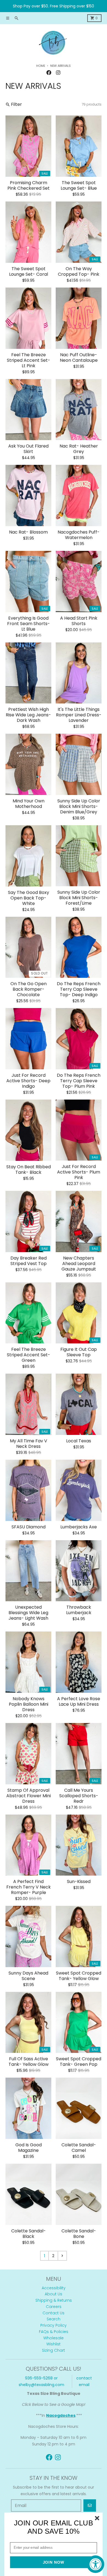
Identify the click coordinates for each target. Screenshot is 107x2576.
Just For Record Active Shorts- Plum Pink (79, 1172)
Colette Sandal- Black (29, 2234)
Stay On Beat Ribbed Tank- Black (29, 1170)
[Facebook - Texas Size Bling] (49, 73)
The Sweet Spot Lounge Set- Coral (29, 272)
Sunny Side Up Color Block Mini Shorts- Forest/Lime (79, 898)
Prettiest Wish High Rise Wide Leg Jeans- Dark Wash (28, 715)
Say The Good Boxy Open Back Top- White (29, 898)
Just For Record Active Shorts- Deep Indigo (28, 1081)
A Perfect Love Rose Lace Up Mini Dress (79, 1702)
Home (41, 66)
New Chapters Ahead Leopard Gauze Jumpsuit (79, 1264)
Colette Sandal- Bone (79, 2234)
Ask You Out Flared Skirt (28, 449)
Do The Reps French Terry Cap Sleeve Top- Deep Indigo (79, 989)
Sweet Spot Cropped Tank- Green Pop (79, 2062)
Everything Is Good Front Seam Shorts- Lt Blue (29, 624)
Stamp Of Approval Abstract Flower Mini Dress (29, 1796)
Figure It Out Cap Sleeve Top (79, 1352)
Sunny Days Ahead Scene (28, 1976)
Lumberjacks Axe (79, 1527)
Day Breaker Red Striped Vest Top (29, 1261)
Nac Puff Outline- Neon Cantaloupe (79, 358)
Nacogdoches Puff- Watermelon (79, 535)
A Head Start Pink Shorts (79, 621)
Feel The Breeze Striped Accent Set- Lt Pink (29, 360)
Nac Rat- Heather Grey (79, 449)
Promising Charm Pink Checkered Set (29, 186)
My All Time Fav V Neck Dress (29, 1444)
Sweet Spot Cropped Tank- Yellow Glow (79, 1976)
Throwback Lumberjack (79, 1610)
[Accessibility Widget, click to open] (95, 2564)
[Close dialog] (97, 2518)
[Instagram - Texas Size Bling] (58, 73)
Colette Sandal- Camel (79, 2148)
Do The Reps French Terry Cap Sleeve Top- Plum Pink (79, 1081)
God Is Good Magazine (29, 2148)
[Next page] (62, 2256)
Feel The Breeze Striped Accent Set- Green (29, 1355)
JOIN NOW (54, 2562)
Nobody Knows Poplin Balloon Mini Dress (29, 1704)
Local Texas (79, 1441)
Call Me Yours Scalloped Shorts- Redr (79, 1796)
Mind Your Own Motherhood (29, 804)
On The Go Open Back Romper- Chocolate (29, 989)
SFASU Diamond (29, 1527)
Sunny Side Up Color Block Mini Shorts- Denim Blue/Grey (79, 807)
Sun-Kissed (79, 1882)
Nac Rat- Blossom (28, 532)
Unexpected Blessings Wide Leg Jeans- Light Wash (28, 1613)
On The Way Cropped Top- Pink (79, 272)
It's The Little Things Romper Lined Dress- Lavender (79, 715)
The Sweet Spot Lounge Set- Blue (79, 186)
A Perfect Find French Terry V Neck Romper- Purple (29, 1887)
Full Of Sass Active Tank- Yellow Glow (29, 2062)
